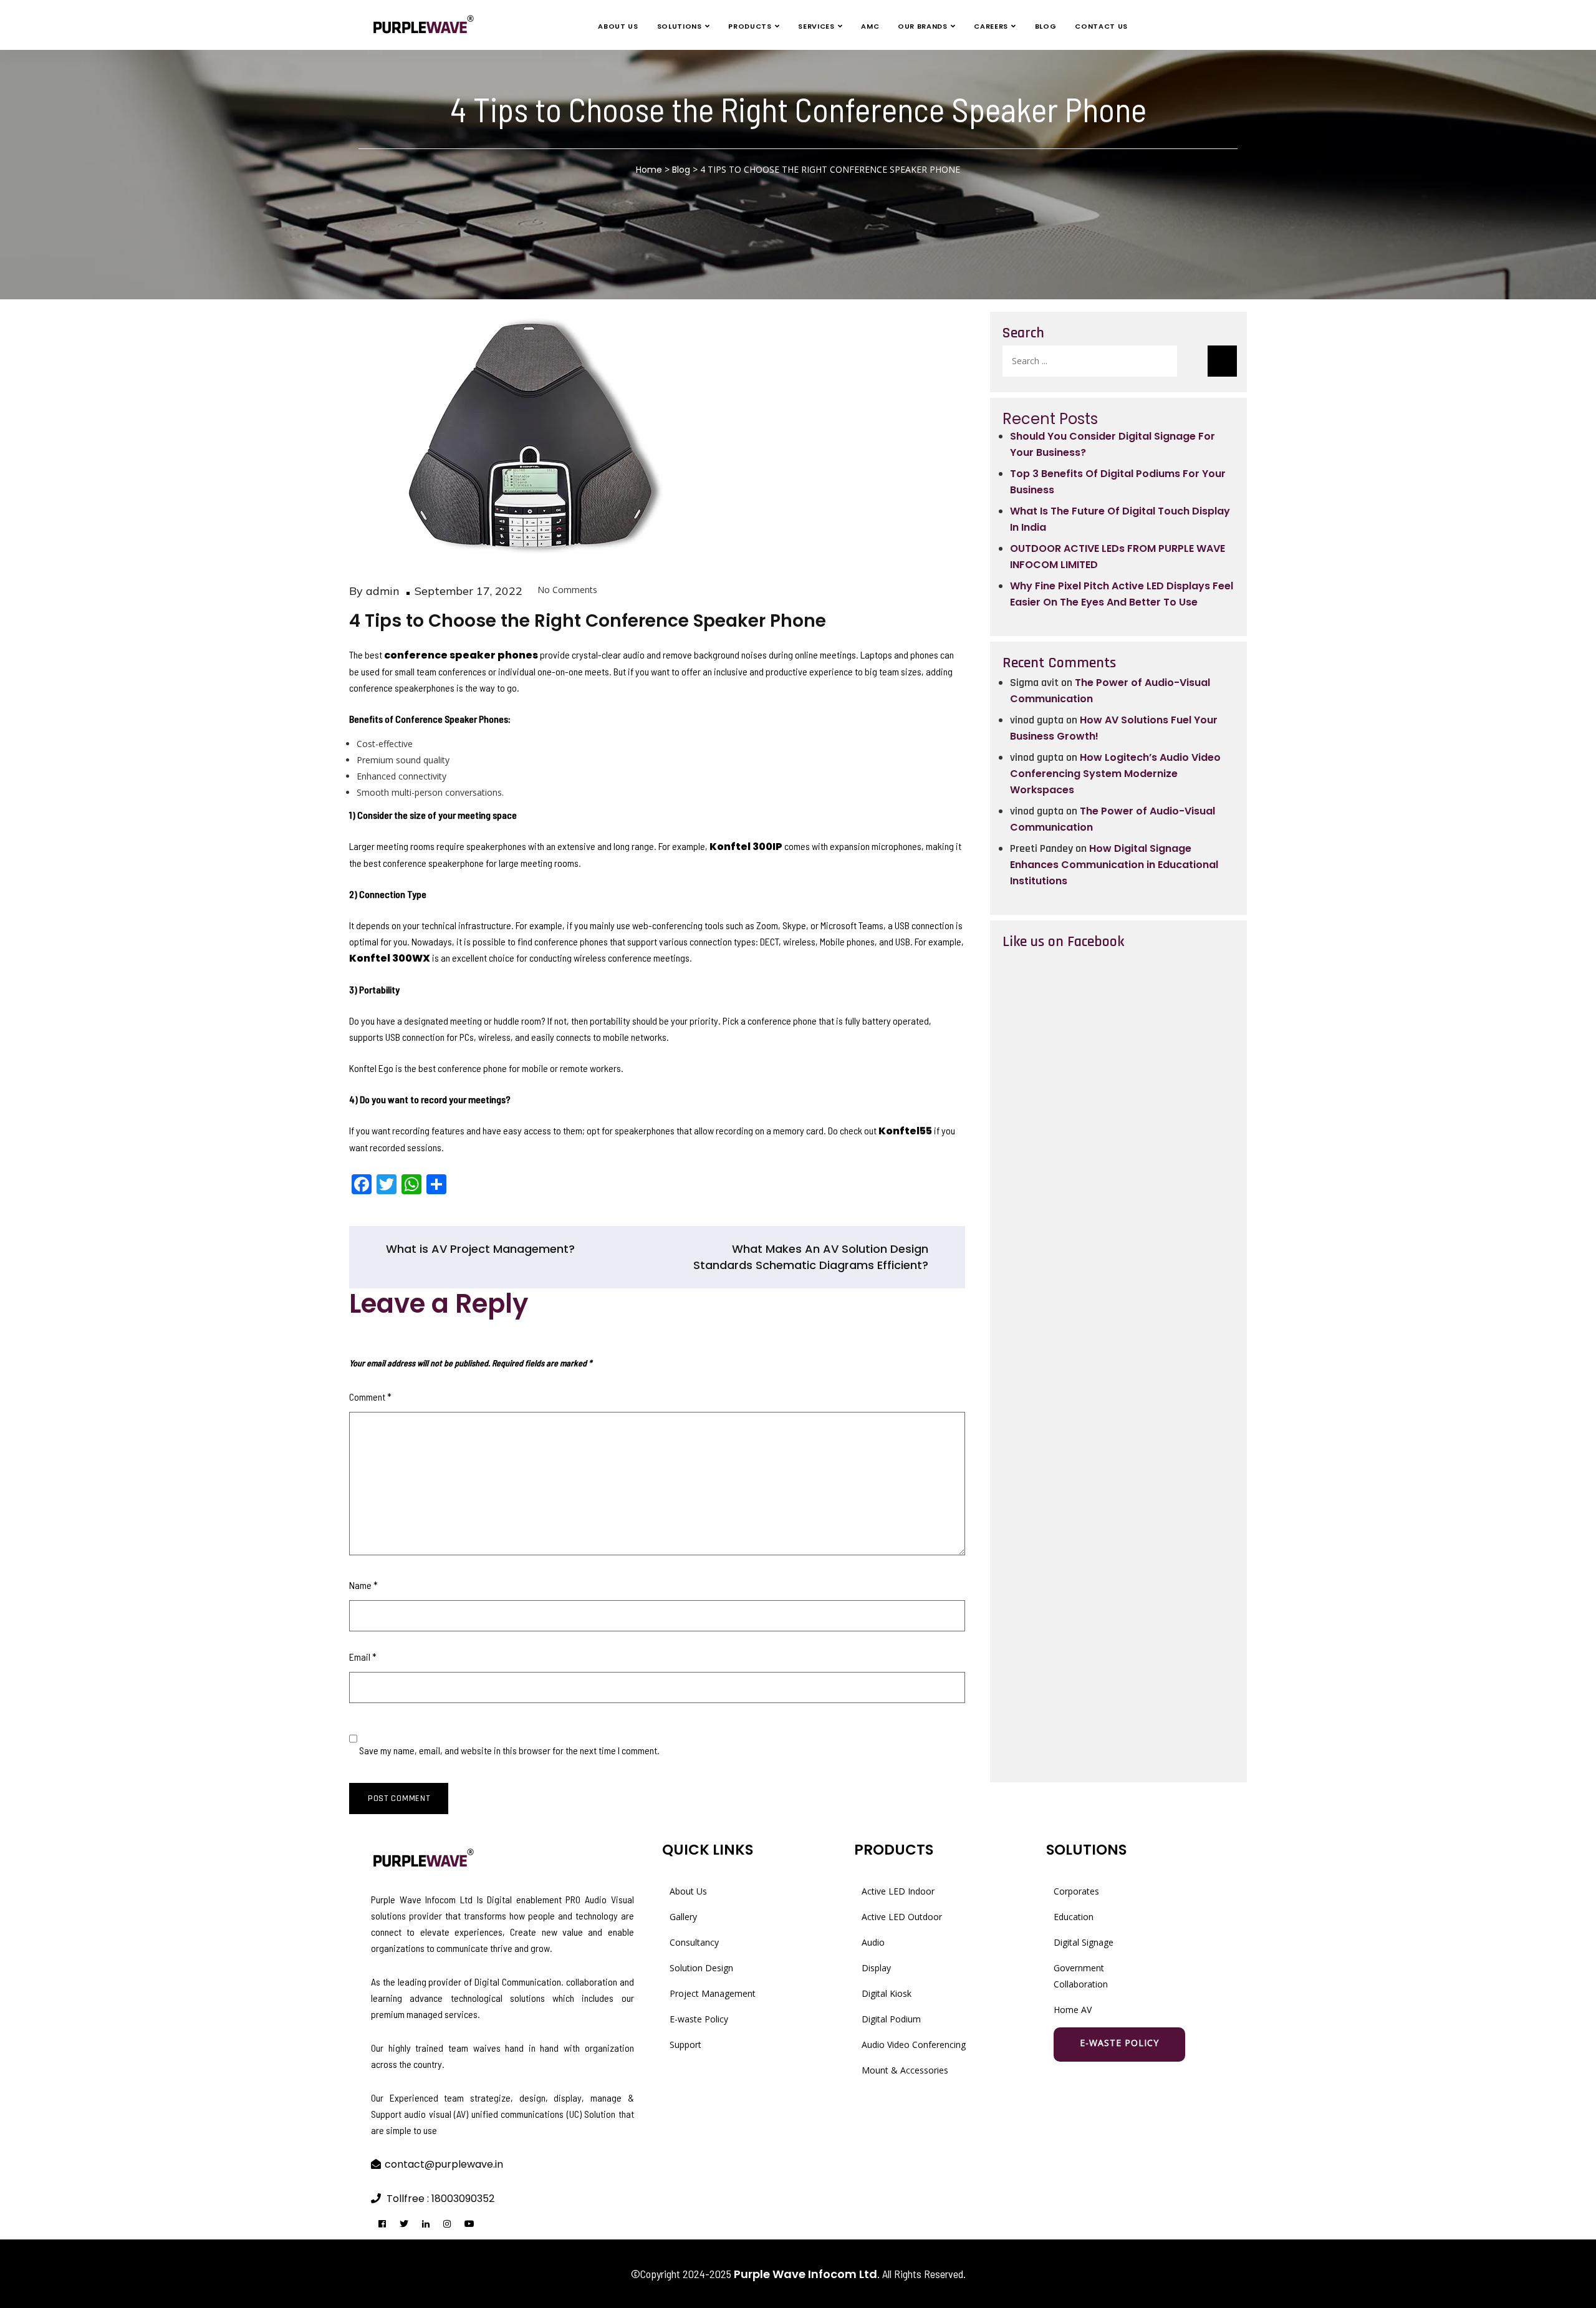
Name (363, 1585)
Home (649, 170)
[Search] (1222, 361)
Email (363, 1657)
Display (876, 1968)
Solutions (680, 26)
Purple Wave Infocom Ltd (805, 2274)
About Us (618, 26)
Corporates (1076, 1891)
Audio (873, 1942)
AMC (870, 26)
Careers (991, 26)
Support (685, 2045)
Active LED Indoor (898, 1891)
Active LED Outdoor (902, 1917)
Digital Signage (1084, 1942)
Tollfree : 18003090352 (440, 2199)
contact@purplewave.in (444, 2164)
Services (816, 26)
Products (750, 26)
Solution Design (701, 1968)
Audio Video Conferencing (914, 2045)
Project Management (713, 1993)
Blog (1046, 26)
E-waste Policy (699, 2019)
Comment (370, 1397)
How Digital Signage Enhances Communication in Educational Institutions (1114, 865)
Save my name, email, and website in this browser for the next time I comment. (509, 1750)
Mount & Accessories (905, 2070)
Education (1074, 1917)
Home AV (1073, 2010)
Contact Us (1101, 26)
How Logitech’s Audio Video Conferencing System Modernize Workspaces (1115, 774)
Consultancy (694, 1942)
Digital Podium (891, 2019)
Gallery (683, 1917)
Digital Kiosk (887, 1993)
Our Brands (923, 26)
